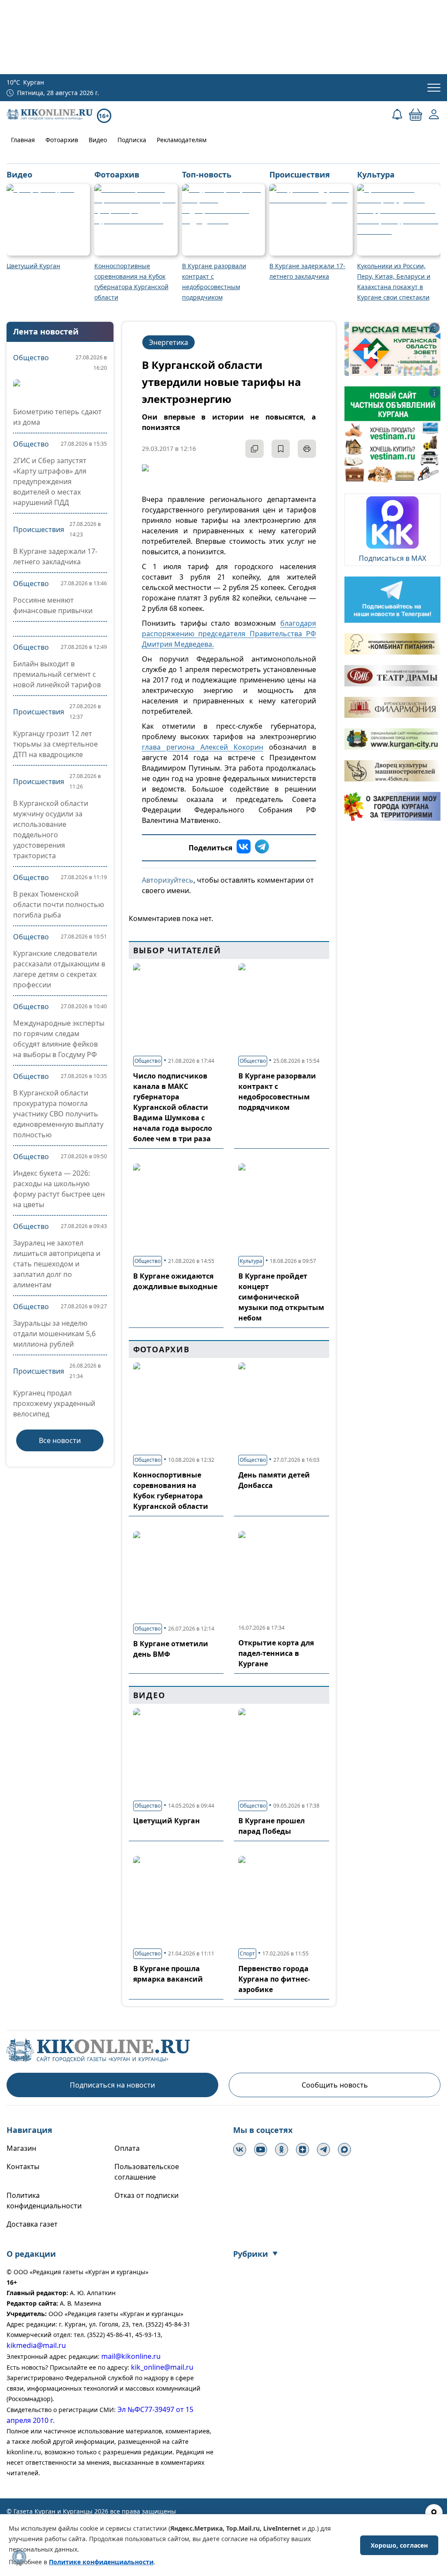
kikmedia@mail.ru (36, 2345)
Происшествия (39, 529)
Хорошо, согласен (399, 2545)
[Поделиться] (254, 449)
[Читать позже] (281, 449)
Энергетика (168, 342)
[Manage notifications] (19, 2557)
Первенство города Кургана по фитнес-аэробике (274, 1979)
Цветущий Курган (167, 1821)
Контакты (23, 2167)
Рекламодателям (182, 140)
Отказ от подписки (146, 2195)
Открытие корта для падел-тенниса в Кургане (276, 1653)
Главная (23, 140)
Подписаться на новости (112, 2085)
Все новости (60, 1440)
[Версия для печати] (307, 449)
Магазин (21, 2148)
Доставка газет (32, 2224)
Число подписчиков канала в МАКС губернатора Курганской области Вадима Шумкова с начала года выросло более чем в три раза (173, 1107)
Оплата (127, 2148)
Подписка (132, 140)
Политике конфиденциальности (101, 2562)
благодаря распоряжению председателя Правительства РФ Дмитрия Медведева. (229, 634)
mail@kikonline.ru (131, 2356)
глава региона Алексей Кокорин (203, 747)
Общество (31, 358)
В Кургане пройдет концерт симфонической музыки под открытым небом (281, 1297)
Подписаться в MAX (392, 558)
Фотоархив (62, 140)
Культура (251, 1261)
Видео (98, 140)
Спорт (247, 1953)
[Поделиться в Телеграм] (262, 848)
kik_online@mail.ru (162, 2367)
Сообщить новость (335, 2085)
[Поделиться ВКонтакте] (244, 848)
